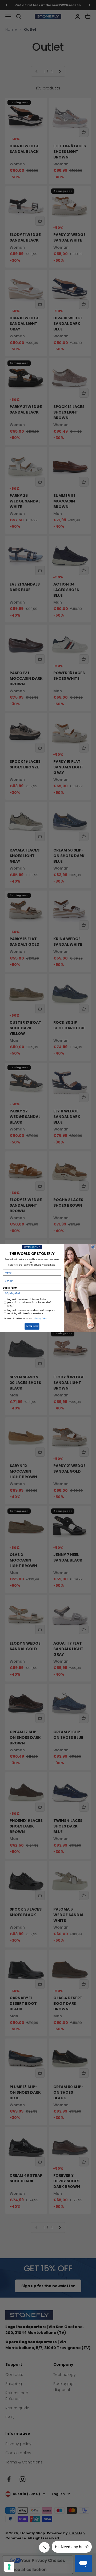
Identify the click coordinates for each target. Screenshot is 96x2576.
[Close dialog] (93, 1247)
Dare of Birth (10, 1288)
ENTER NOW (32, 1326)
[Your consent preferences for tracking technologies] (9, 2567)
